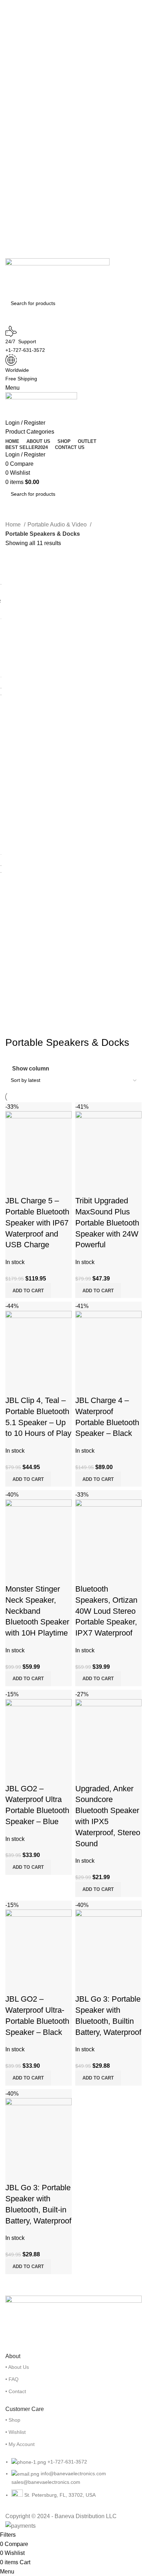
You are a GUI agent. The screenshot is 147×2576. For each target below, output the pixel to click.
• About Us (17, 2367)
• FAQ (12, 2379)
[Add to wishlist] (53, 1187)
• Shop (13, 2420)
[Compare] (14, 1187)
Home (14, 525)
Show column (31, 1069)
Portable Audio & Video (58, 525)
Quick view (34, 1187)
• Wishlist (16, 2432)
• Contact (16, 2391)
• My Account (20, 2444)
